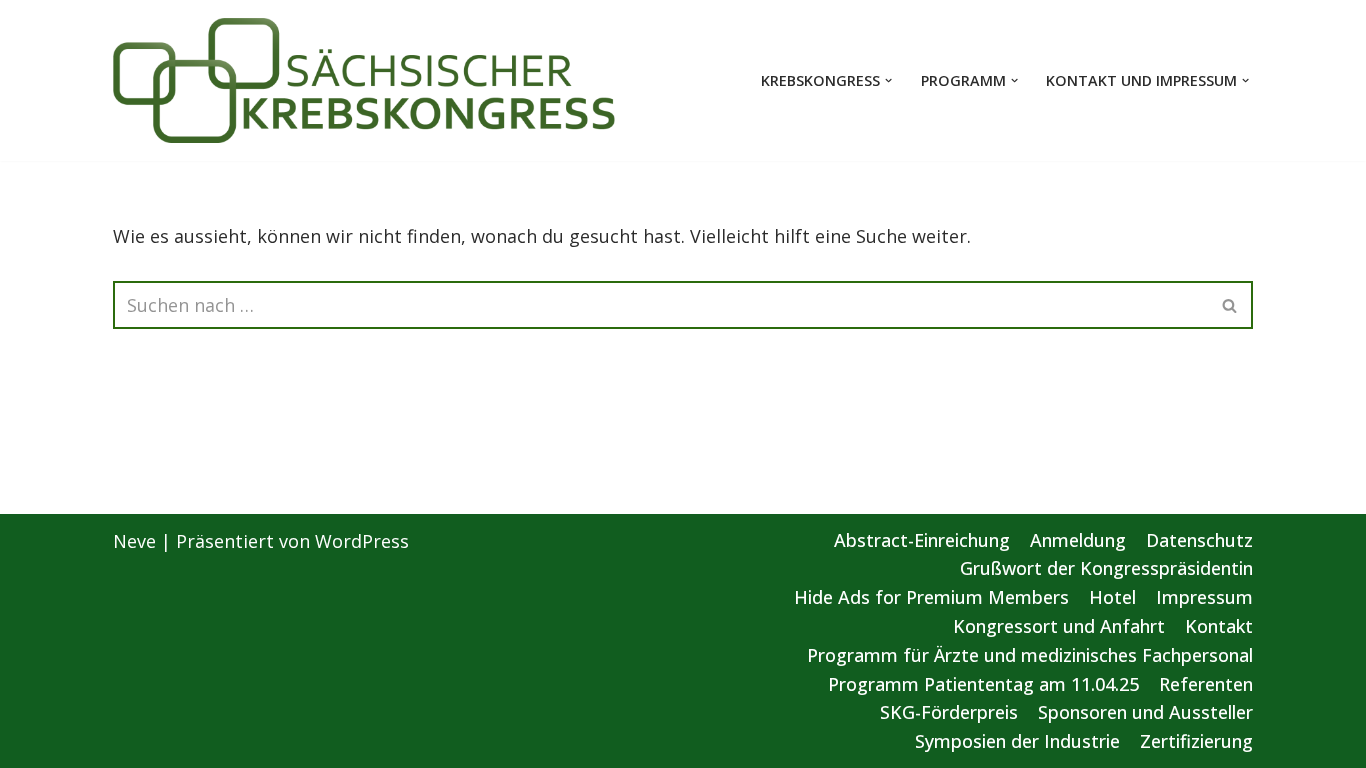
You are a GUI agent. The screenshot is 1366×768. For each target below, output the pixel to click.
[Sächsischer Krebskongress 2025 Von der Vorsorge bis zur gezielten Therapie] (365, 80)
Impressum (1204, 597)
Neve (134, 541)
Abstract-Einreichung (922, 540)
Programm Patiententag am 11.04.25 (983, 684)
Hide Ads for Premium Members (931, 597)
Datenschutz (1199, 540)
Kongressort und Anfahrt (1059, 626)
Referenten (1206, 684)
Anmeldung (1078, 540)
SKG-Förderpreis (949, 712)
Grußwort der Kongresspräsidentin (1106, 568)
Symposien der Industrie (1017, 741)
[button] (888, 80)
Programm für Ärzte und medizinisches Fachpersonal (1030, 655)
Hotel (1112, 597)
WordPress (362, 541)
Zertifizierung (1196, 741)
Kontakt (1219, 626)
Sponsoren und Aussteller (1145, 712)
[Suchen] (1230, 305)
